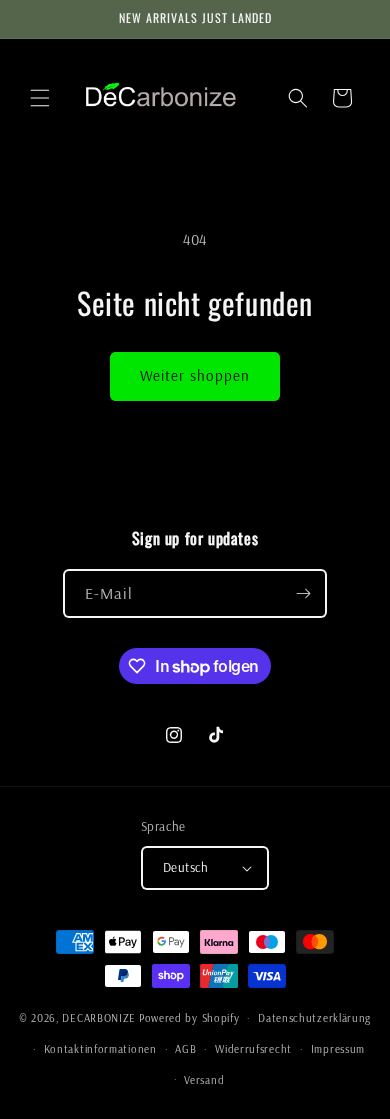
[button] (40, 98)
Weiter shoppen (195, 375)
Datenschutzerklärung (314, 1018)
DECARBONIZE (99, 1018)
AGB (185, 1049)
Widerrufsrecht (253, 1049)
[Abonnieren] (303, 593)
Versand (204, 1080)
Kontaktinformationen (100, 1049)
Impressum (338, 1049)
